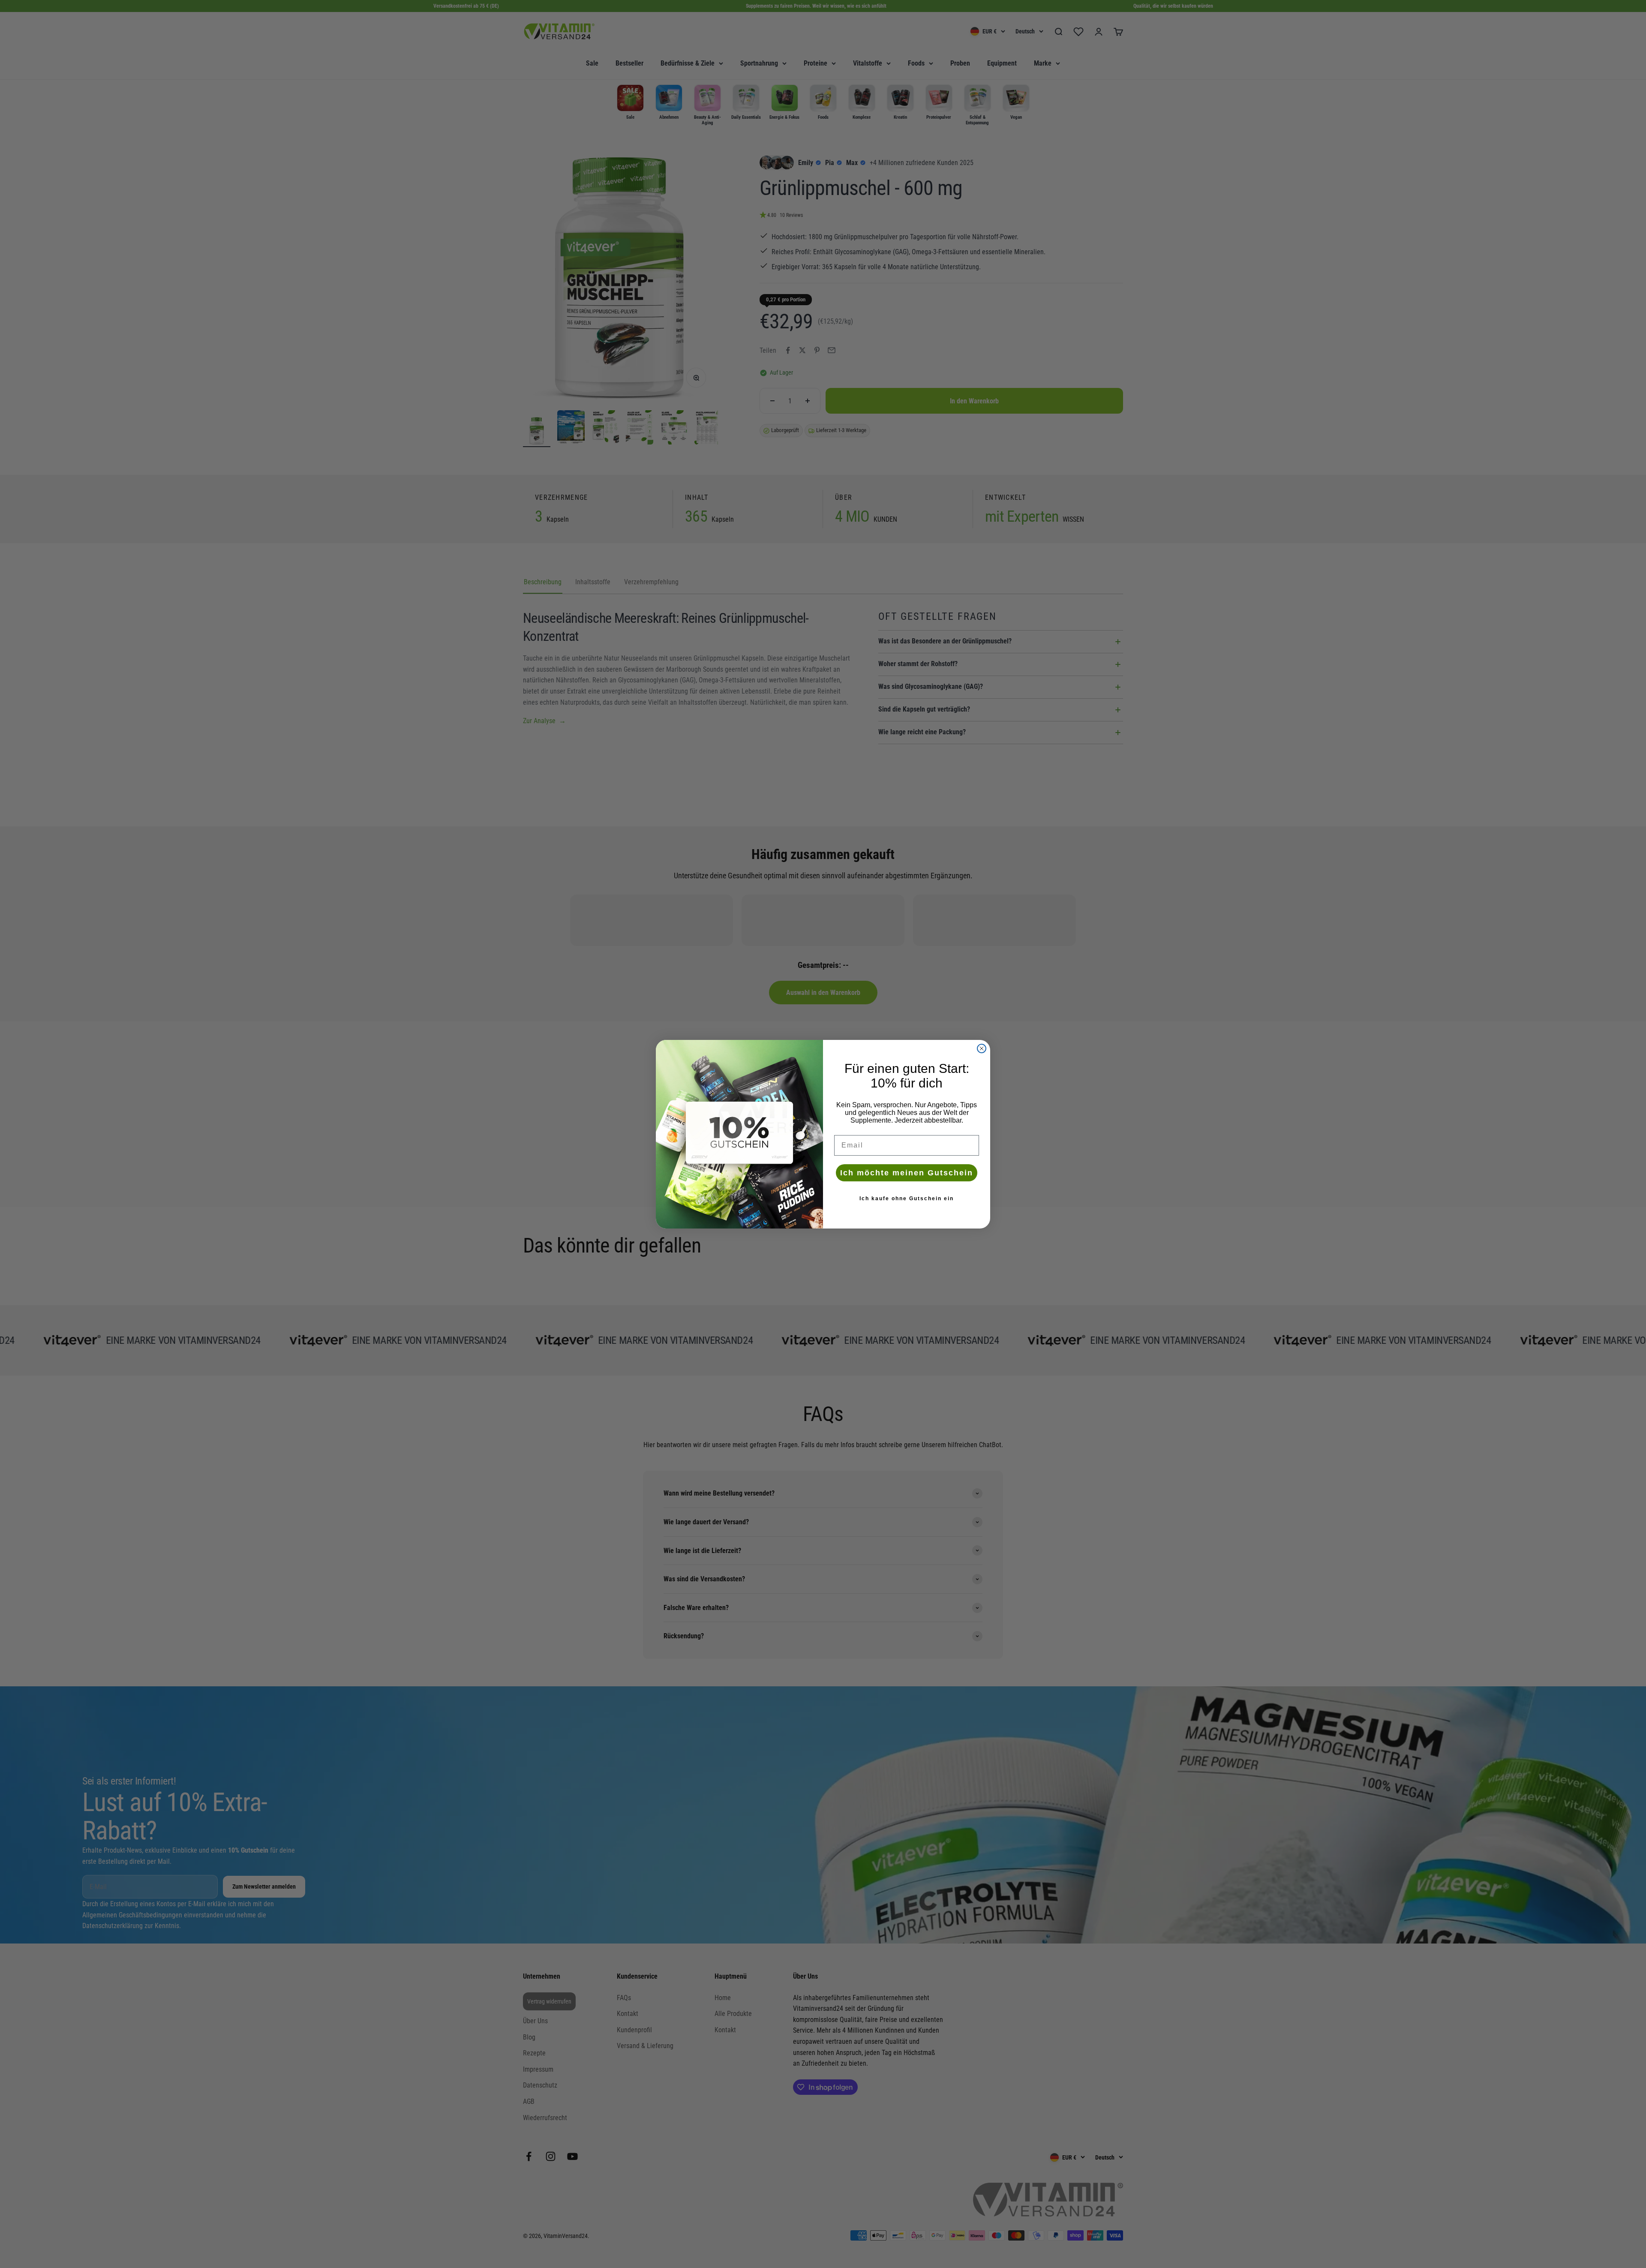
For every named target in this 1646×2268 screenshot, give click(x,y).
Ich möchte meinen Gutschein (907, 1173)
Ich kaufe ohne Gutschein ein (907, 1199)
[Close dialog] (982, 1048)
